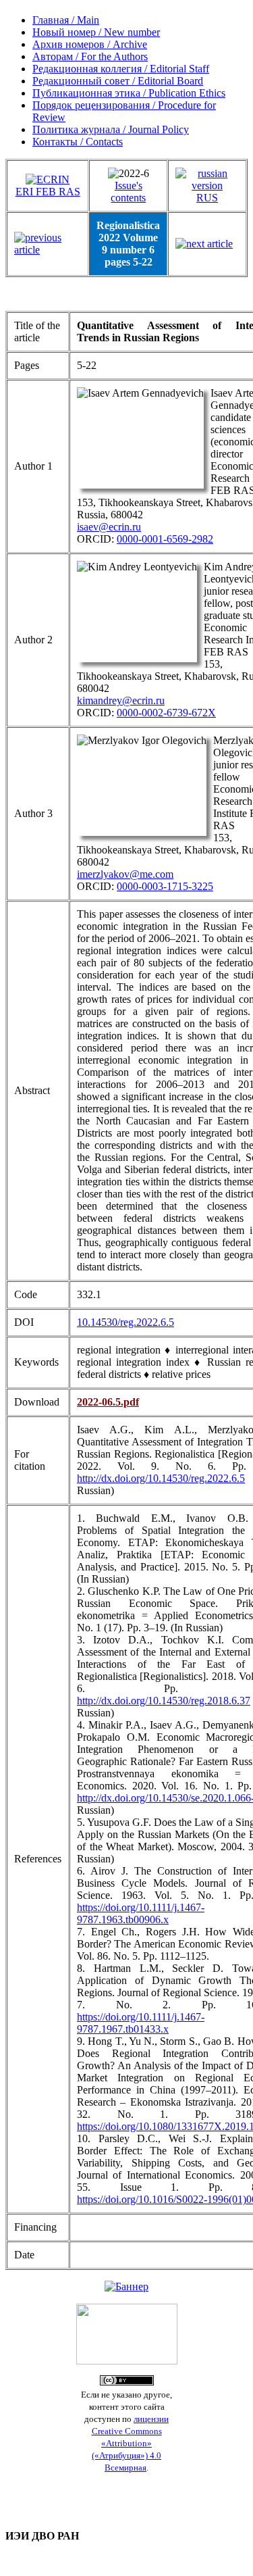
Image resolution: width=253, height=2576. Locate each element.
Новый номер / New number (96, 32)
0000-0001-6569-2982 (165, 539)
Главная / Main (66, 20)
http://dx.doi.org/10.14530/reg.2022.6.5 (161, 1478)
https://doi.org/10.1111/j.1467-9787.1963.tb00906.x (141, 1913)
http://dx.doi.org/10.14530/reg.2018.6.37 (164, 1701)
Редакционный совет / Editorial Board (118, 81)
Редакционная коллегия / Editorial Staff (121, 69)
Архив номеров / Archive (90, 44)
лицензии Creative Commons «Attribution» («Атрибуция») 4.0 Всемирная (131, 2443)
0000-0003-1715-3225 (165, 886)
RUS (207, 198)
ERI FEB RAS (48, 192)
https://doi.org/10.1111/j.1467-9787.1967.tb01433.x (141, 2023)
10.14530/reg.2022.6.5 (125, 1322)
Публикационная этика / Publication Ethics (129, 93)
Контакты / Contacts (78, 142)
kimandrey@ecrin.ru (121, 700)
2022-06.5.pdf (108, 1402)
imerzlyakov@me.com (125, 874)
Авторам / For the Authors (90, 56)
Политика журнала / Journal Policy (111, 129)
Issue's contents (128, 192)
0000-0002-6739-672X (166, 713)
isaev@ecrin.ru (109, 527)
